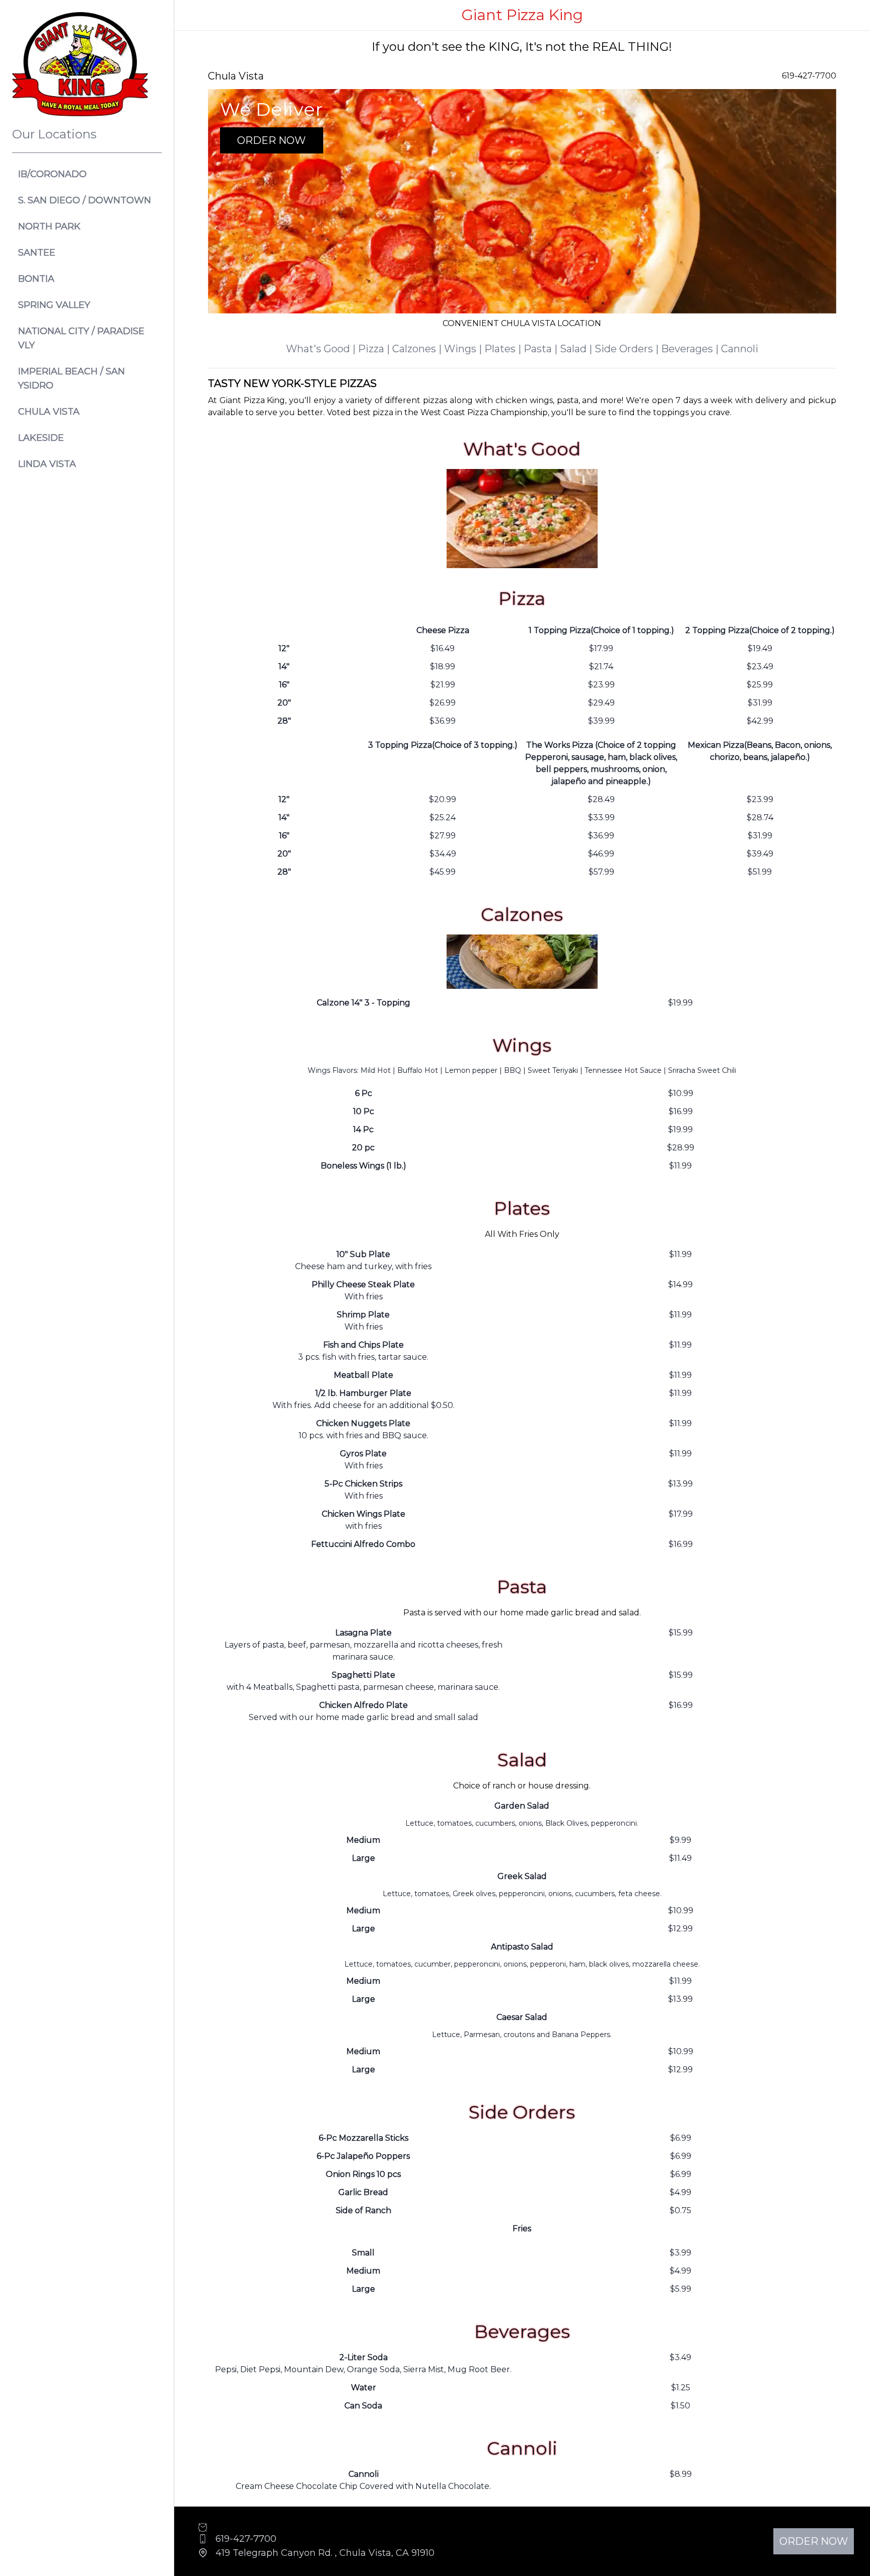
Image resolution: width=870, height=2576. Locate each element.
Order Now (271, 140)
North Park (49, 226)
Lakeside (41, 438)
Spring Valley (54, 305)
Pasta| (542, 349)
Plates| (504, 349)
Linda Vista (47, 464)
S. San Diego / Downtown (85, 200)
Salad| (577, 349)
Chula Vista (49, 412)
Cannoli (740, 349)
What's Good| (322, 349)
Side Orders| (628, 349)
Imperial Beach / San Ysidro (71, 378)
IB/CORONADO (52, 174)
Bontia (36, 279)
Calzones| (418, 349)
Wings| (464, 349)
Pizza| (375, 349)
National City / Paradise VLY (81, 338)
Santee (37, 253)
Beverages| (691, 349)
